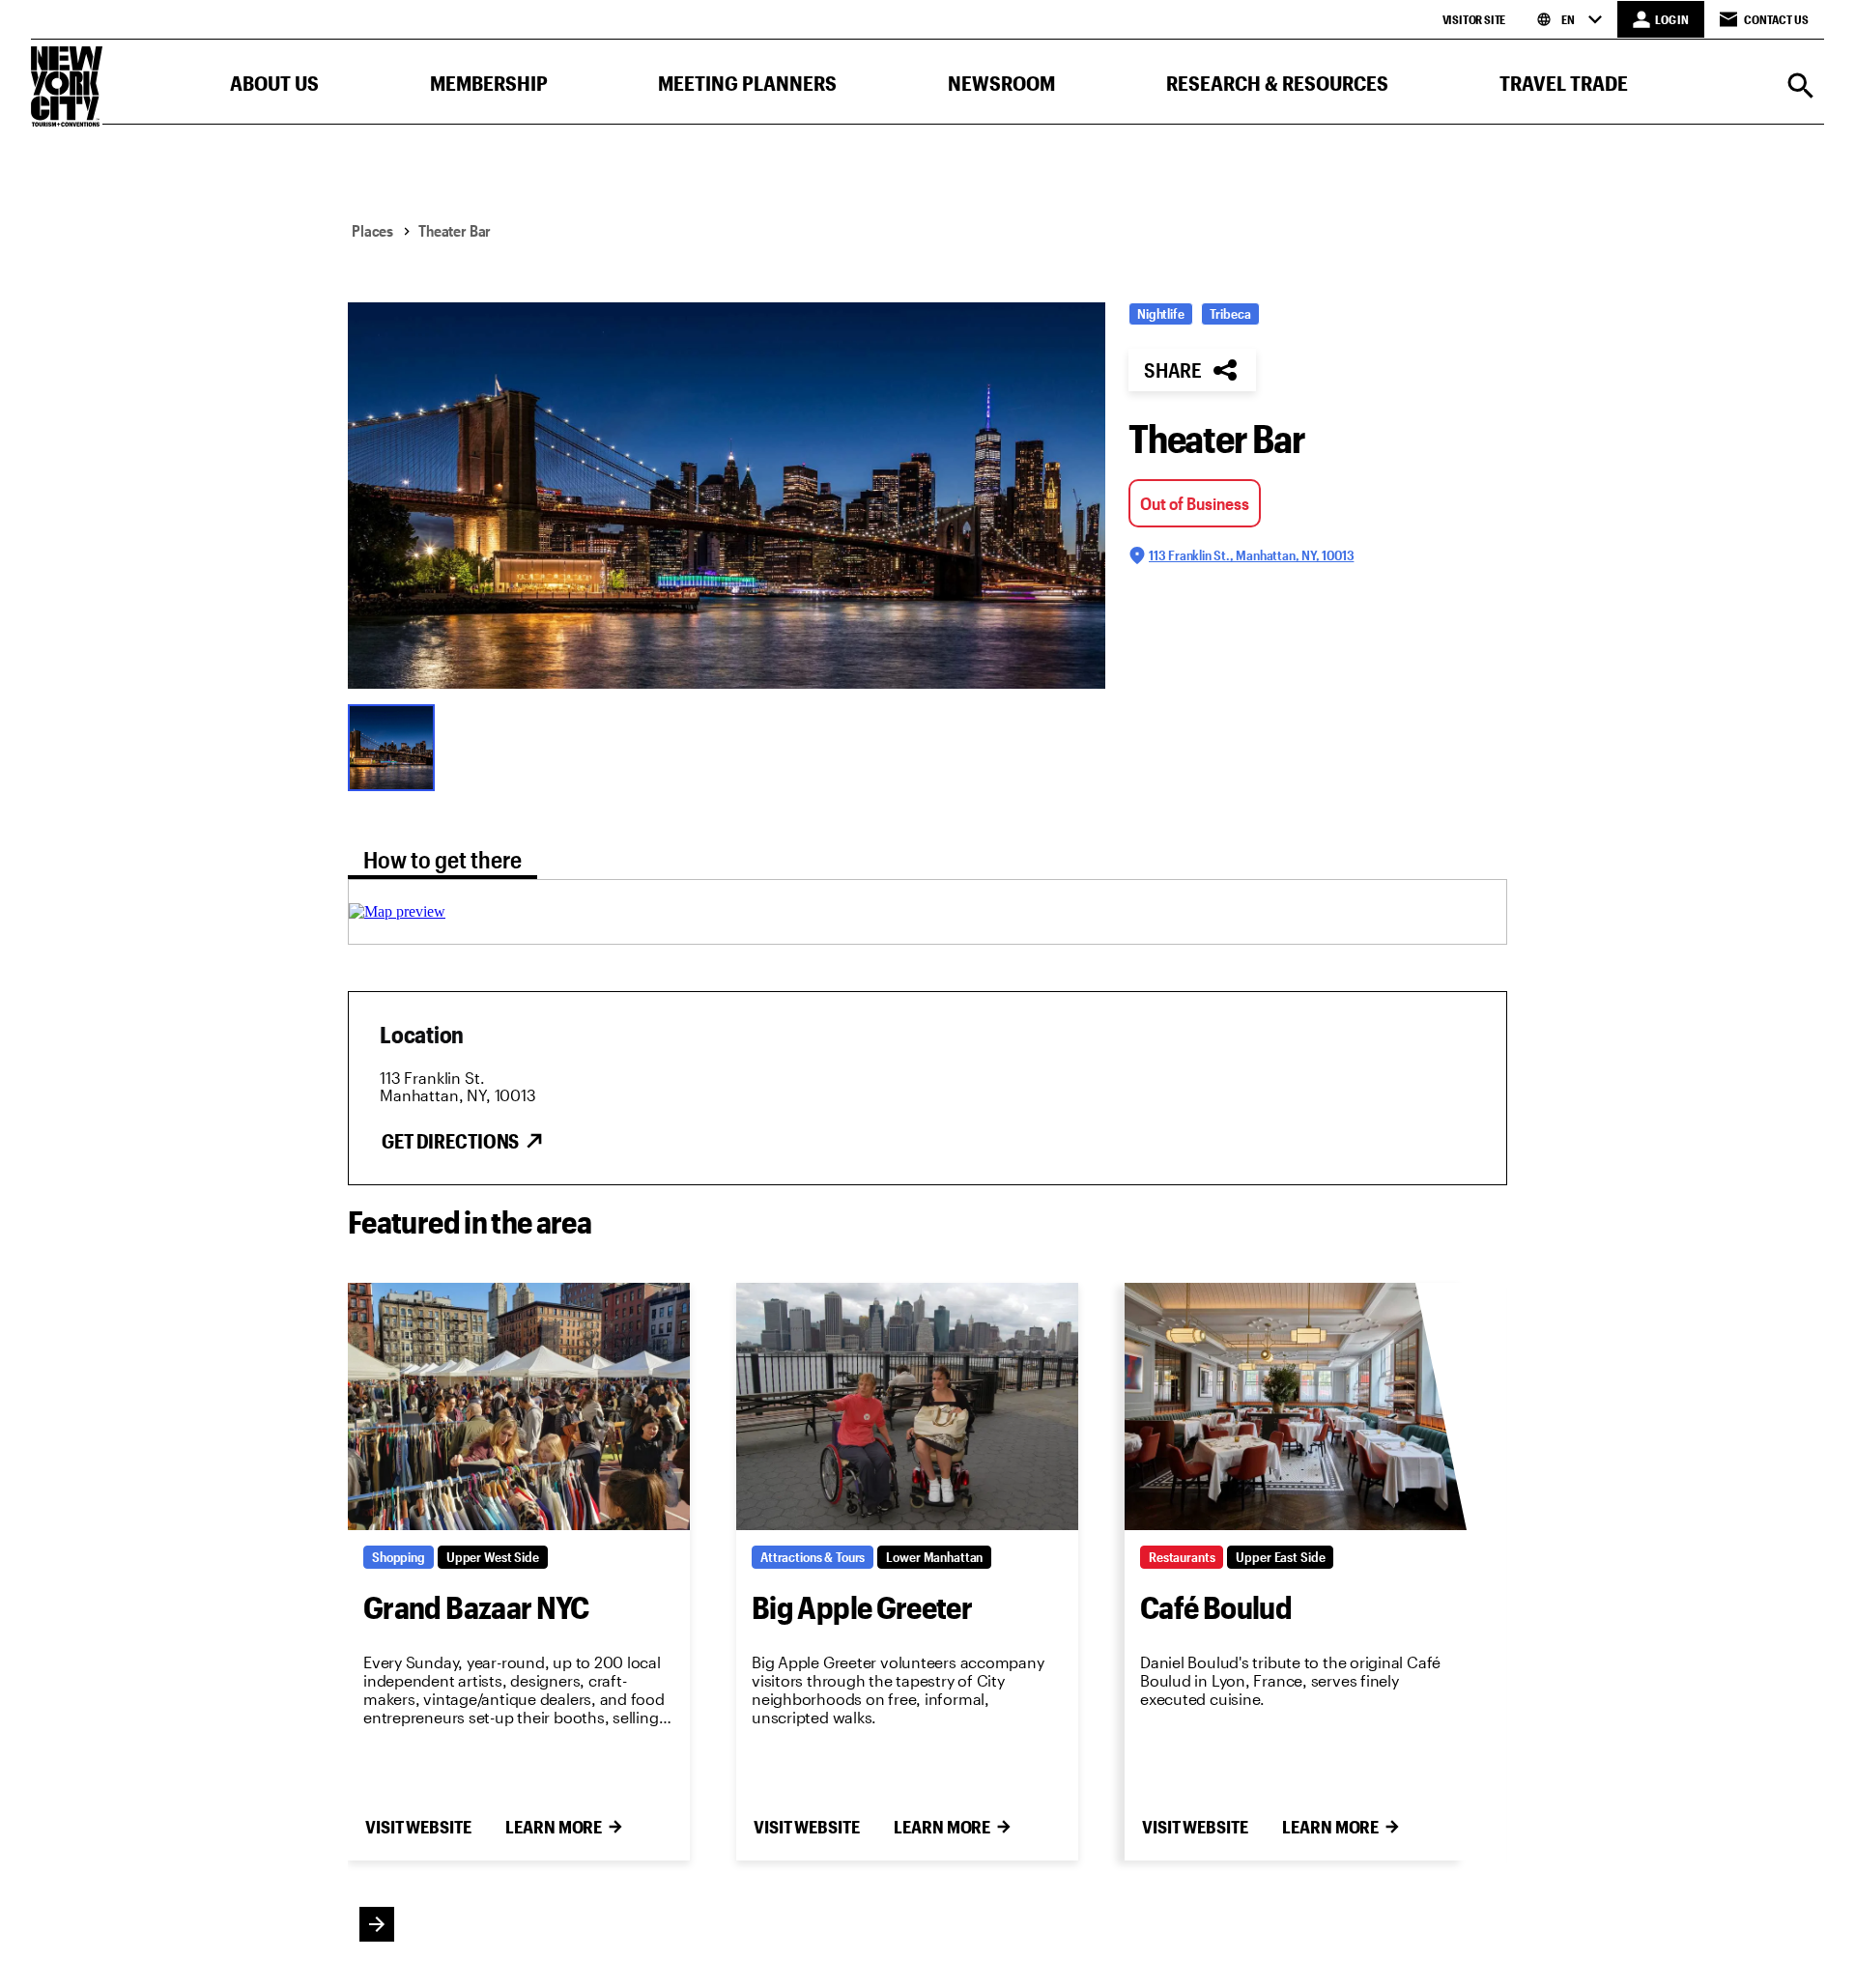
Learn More (554, 1827)
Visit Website (418, 1827)
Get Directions (450, 1141)
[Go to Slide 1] (396, 746)
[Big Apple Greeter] (907, 1406)
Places (372, 230)
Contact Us (1776, 19)
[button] (274, 87)
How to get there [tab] (442, 859)
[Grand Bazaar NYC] (519, 1406)
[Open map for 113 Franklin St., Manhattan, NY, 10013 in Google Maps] (397, 911)
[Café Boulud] (1296, 1406)
